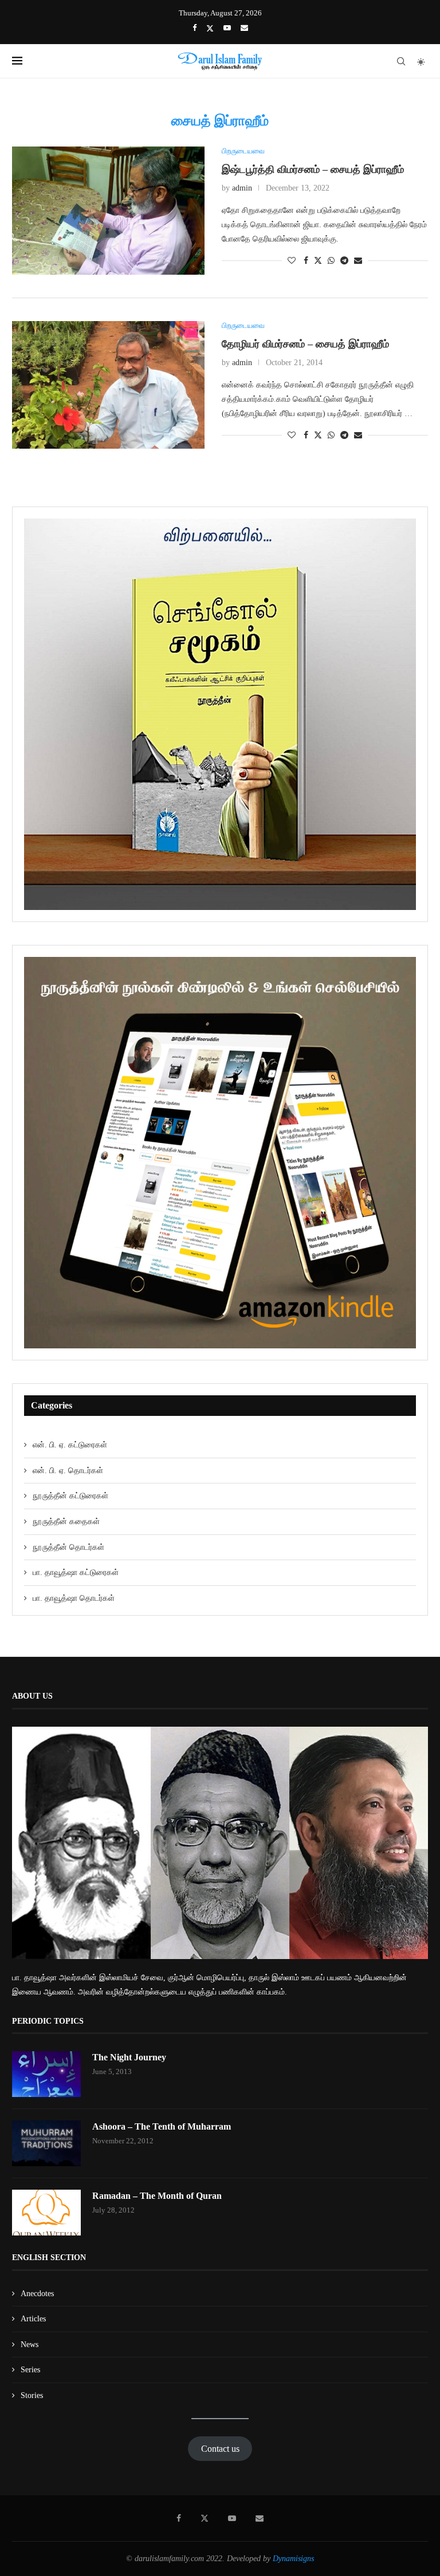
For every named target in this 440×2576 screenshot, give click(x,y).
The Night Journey (129, 2057)
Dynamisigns (293, 2559)
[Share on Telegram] (344, 261)
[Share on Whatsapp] (331, 261)
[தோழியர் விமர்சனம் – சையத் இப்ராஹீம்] (108, 385)
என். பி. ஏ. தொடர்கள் (68, 1471)
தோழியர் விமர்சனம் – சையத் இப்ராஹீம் (305, 344)
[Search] (401, 61)
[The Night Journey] (46, 2074)
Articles (33, 2319)
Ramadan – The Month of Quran (157, 2196)
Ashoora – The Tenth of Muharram (162, 2126)
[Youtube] (227, 28)
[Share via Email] (358, 261)
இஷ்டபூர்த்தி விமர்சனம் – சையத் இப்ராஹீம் (313, 169)
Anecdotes (37, 2294)
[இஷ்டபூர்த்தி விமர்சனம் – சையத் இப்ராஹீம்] (108, 211)
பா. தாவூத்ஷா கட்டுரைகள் (76, 1572)
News (30, 2344)
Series (30, 2370)
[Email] (244, 28)
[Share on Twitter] (318, 260)
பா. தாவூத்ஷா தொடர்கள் (74, 1598)
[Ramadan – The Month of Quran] (46, 2213)
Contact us (220, 2449)
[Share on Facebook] (306, 261)
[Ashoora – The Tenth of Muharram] (46, 2143)
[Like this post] (292, 261)
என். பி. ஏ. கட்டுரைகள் (70, 1445)
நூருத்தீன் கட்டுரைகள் (70, 1496)
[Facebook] (195, 28)
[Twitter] (210, 28)
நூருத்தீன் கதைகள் (66, 1522)
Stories (32, 2395)
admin (242, 188)
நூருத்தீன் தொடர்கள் (68, 1547)
